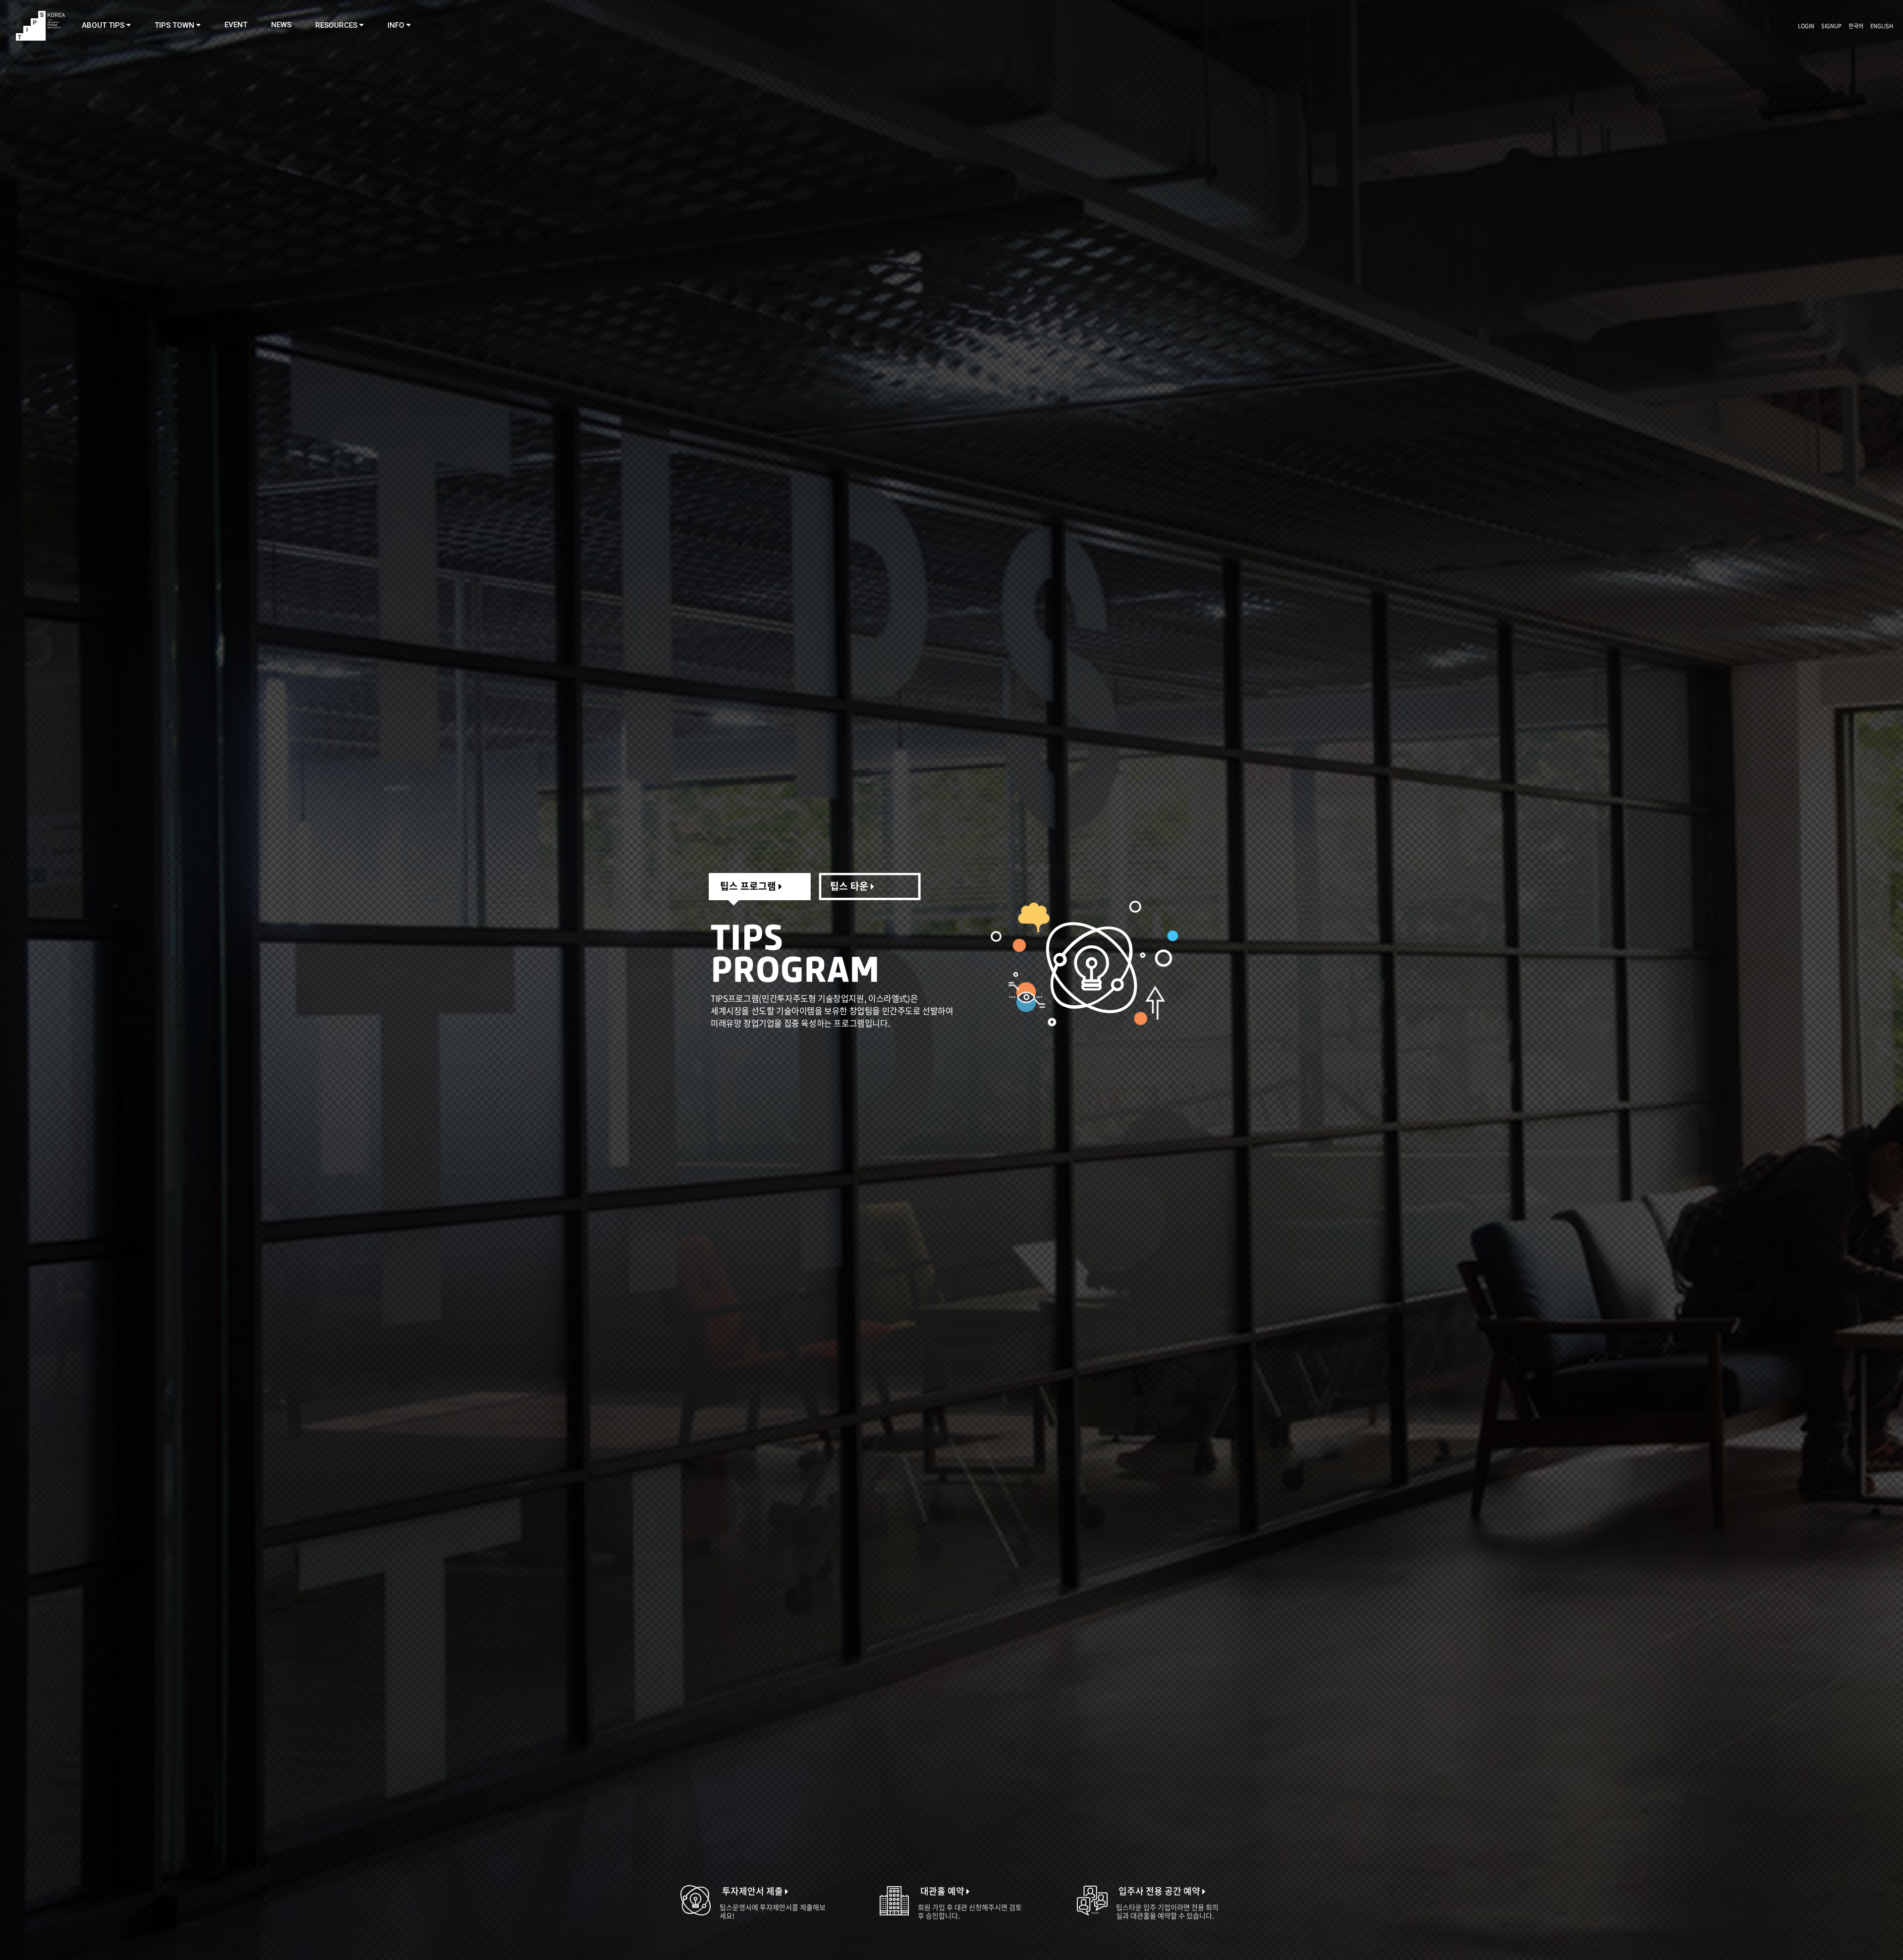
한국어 (1856, 26)
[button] (106, 25)
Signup (1831, 26)
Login (1806, 26)
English (1882, 26)
